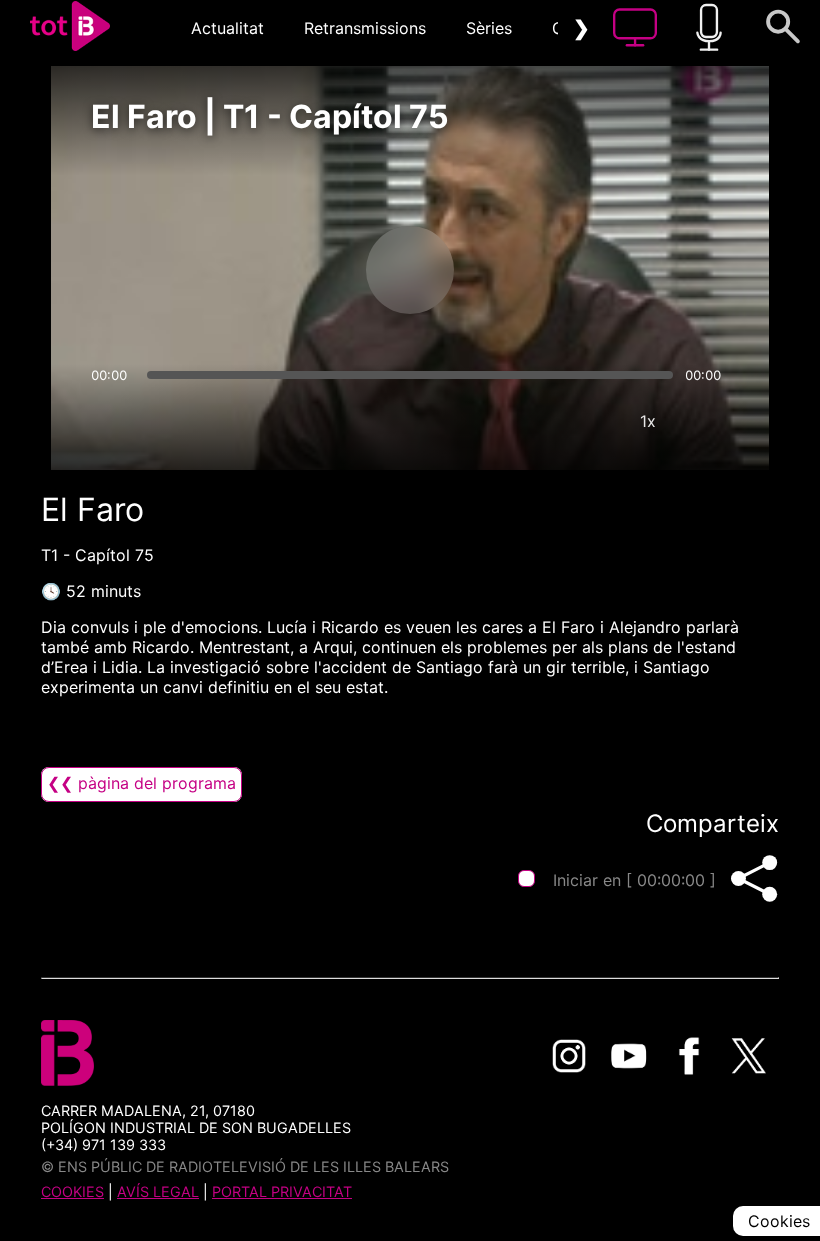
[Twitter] (749, 1056)
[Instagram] (569, 1056)
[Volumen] (112, 421)
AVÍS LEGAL (158, 1191)
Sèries (489, 28)
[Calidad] (588, 421)
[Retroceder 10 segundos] (305, 270)
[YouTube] (629, 1056)
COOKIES (72, 1191)
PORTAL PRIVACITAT (282, 1191)
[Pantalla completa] (708, 421)
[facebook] (689, 1056)
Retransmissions (365, 28)
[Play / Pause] (410, 270)
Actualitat (227, 28)
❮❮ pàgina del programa (141, 783)
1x (648, 421)
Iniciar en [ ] (634, 880)
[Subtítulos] (528, 421)
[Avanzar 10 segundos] (515, 270)
